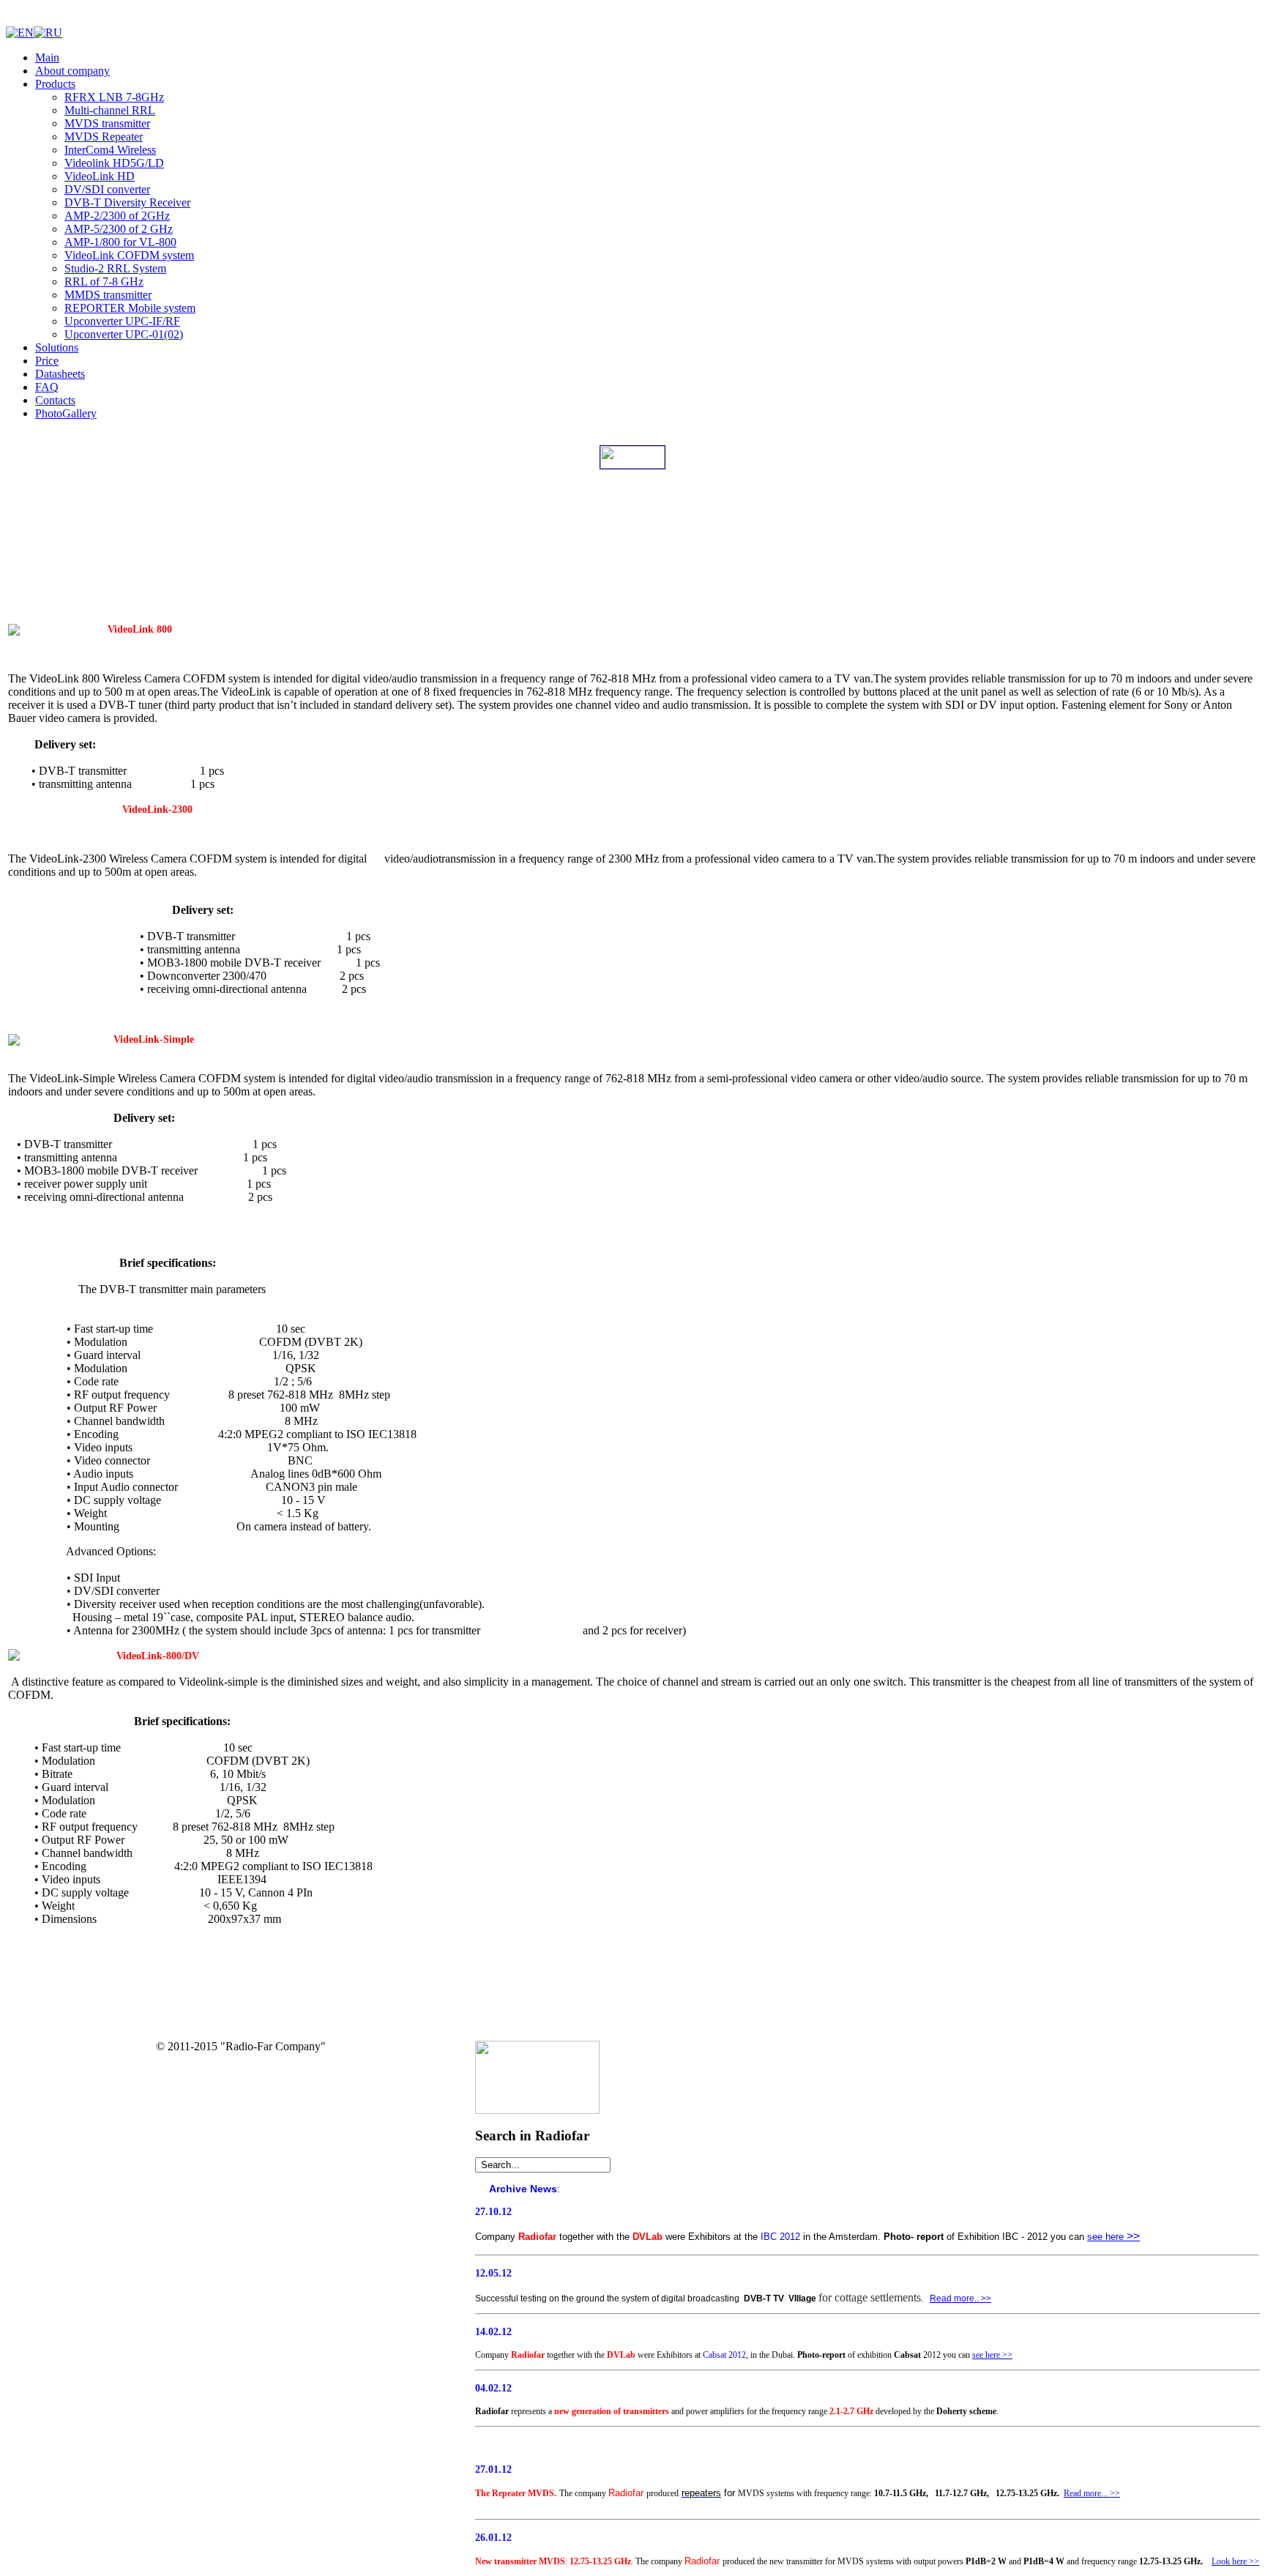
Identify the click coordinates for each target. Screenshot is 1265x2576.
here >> (998, 2355)
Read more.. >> (960, 2298)
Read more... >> (1092, 2493)
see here (1105, 2237)
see (978, 2355)
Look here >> (1235, 2561)
